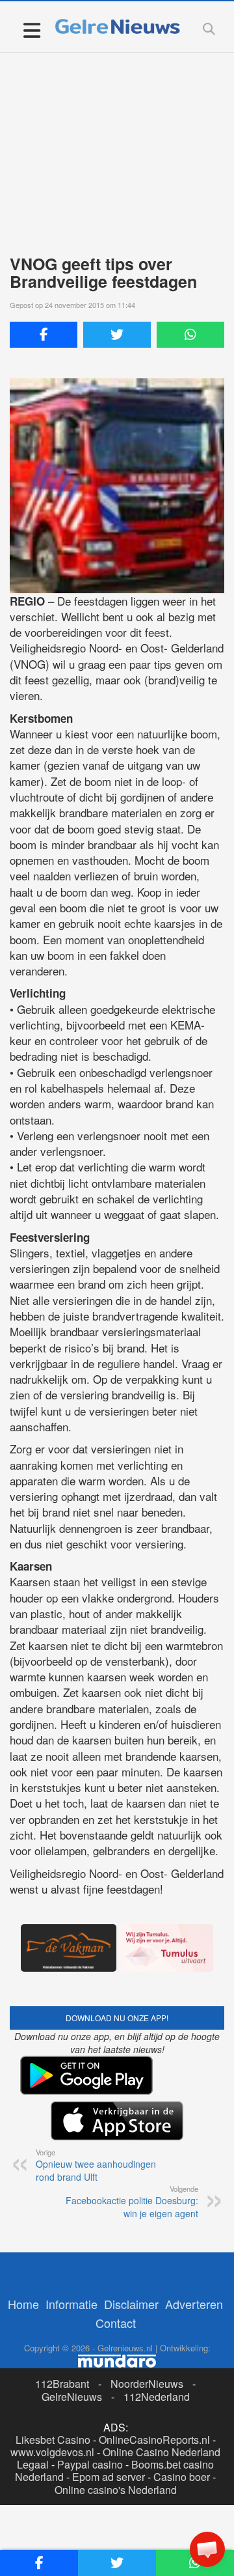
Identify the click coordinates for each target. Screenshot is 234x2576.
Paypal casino (90, 2464)
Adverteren (194, 2304)
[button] (207, 2549)
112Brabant (62, 2384)
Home (23, 2304)
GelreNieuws (72, 2397)
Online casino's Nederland (116, 2490)
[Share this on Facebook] (44, 335)
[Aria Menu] (32, 30)
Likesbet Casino (53, 2440)
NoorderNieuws (147, 2384)
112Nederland (157, 2397)
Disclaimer (131, 2304)
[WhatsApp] (190, 335)
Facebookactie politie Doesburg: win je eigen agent (132, 2202)
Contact (116, 2323)
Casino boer (182, 2477)
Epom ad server (109, 2477)
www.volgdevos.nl (52, 2452)
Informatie (71, 2304)
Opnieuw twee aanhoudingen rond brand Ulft (96, 2165)
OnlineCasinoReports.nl (154, 2440)
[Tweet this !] (117, 335)
